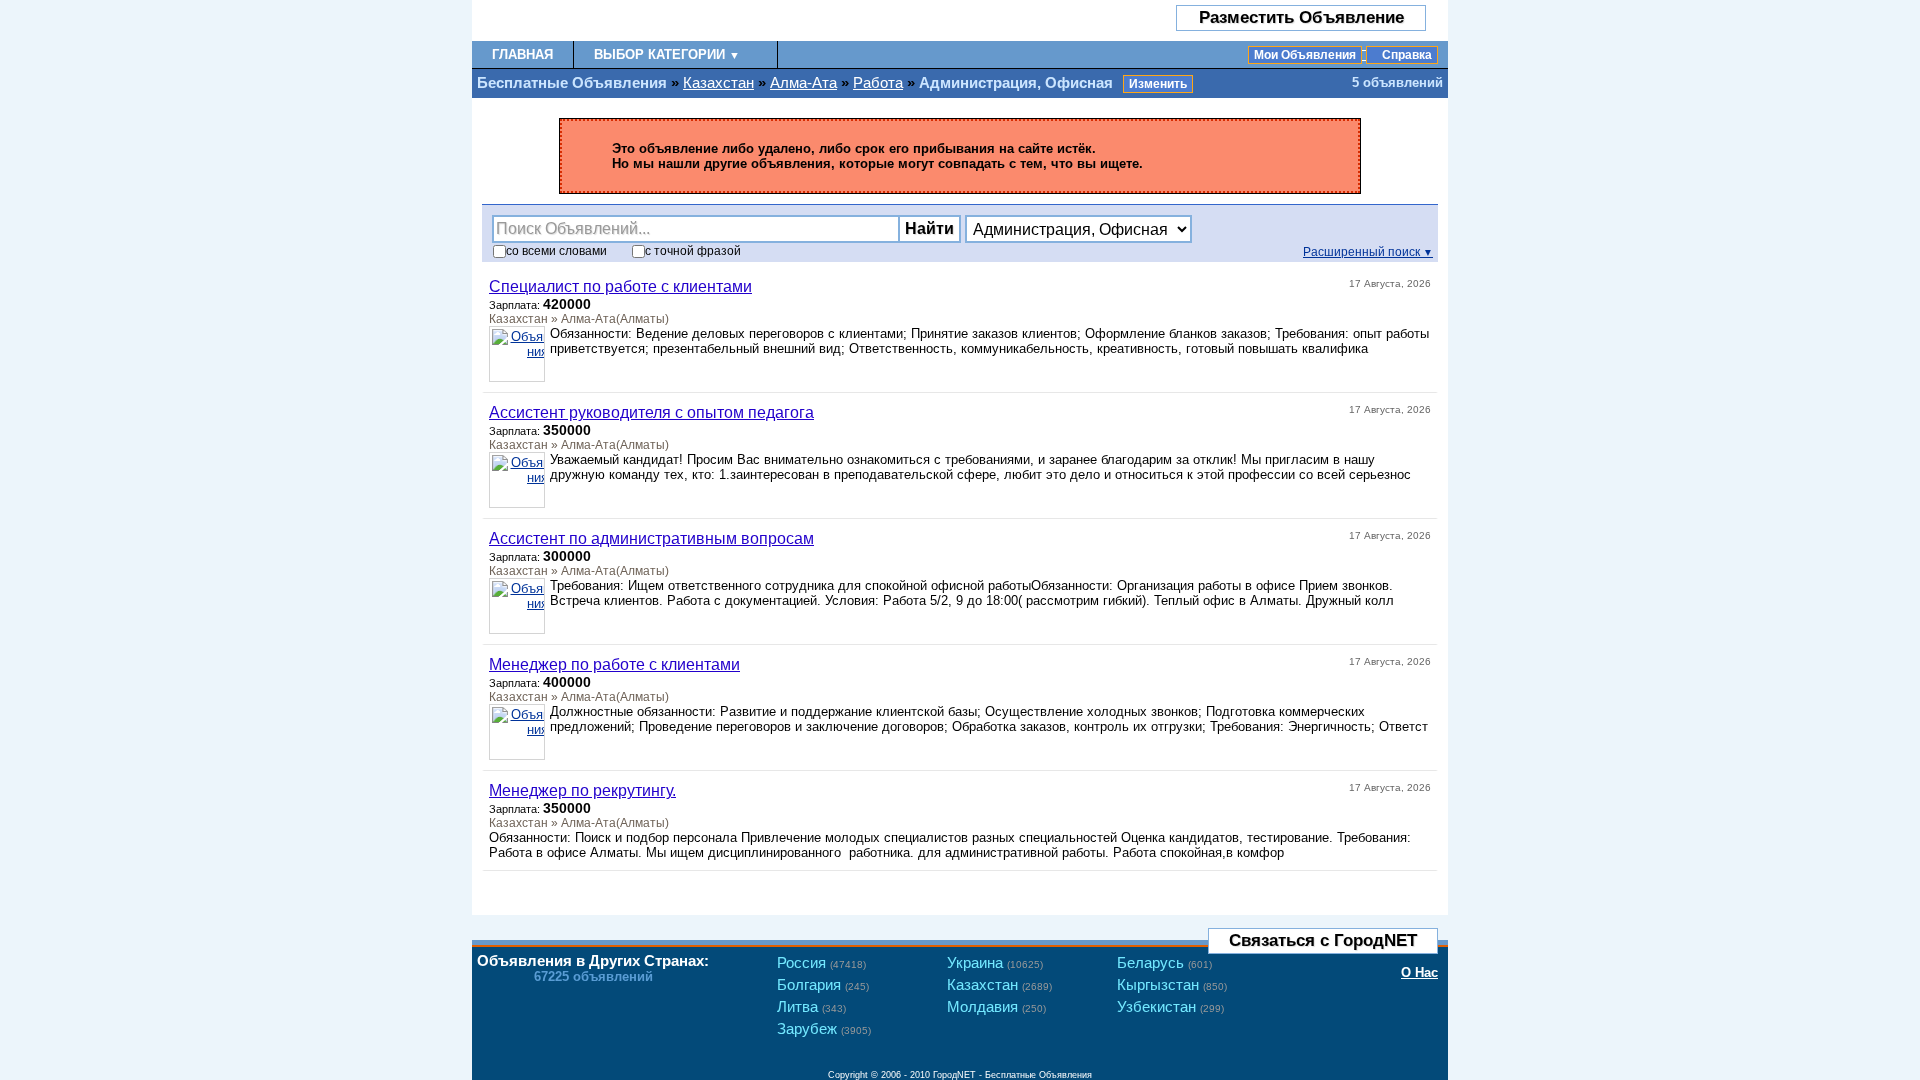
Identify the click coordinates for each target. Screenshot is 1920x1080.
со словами (556, 251)
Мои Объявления (1305, 55)
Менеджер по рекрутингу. (582, 790)
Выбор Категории (667, 54)
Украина (995, 962)
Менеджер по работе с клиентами (614, 664)
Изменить (1158, 84)
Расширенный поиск (1368, 252)
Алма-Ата (803, 82)
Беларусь (1164, 962)
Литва (811, 1006)
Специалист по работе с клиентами (620, 286)
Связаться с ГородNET (1323, 940)
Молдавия (996, 1006)
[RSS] (1418, 888)
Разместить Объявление (1301, 17)
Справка (1407, 55)
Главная (522, 54)
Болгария (823, 984)
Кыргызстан (1172, 984)
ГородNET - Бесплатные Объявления (1012, 1075)
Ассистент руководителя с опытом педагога (651, 412)
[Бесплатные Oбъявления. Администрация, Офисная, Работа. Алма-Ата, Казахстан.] (589, 20)
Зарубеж (824, 1028)
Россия (821, 962)
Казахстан (718, 82)
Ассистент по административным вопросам (651, 538)
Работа (878, 82)
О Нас (1419, 972)
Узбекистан (1170, 1006)
